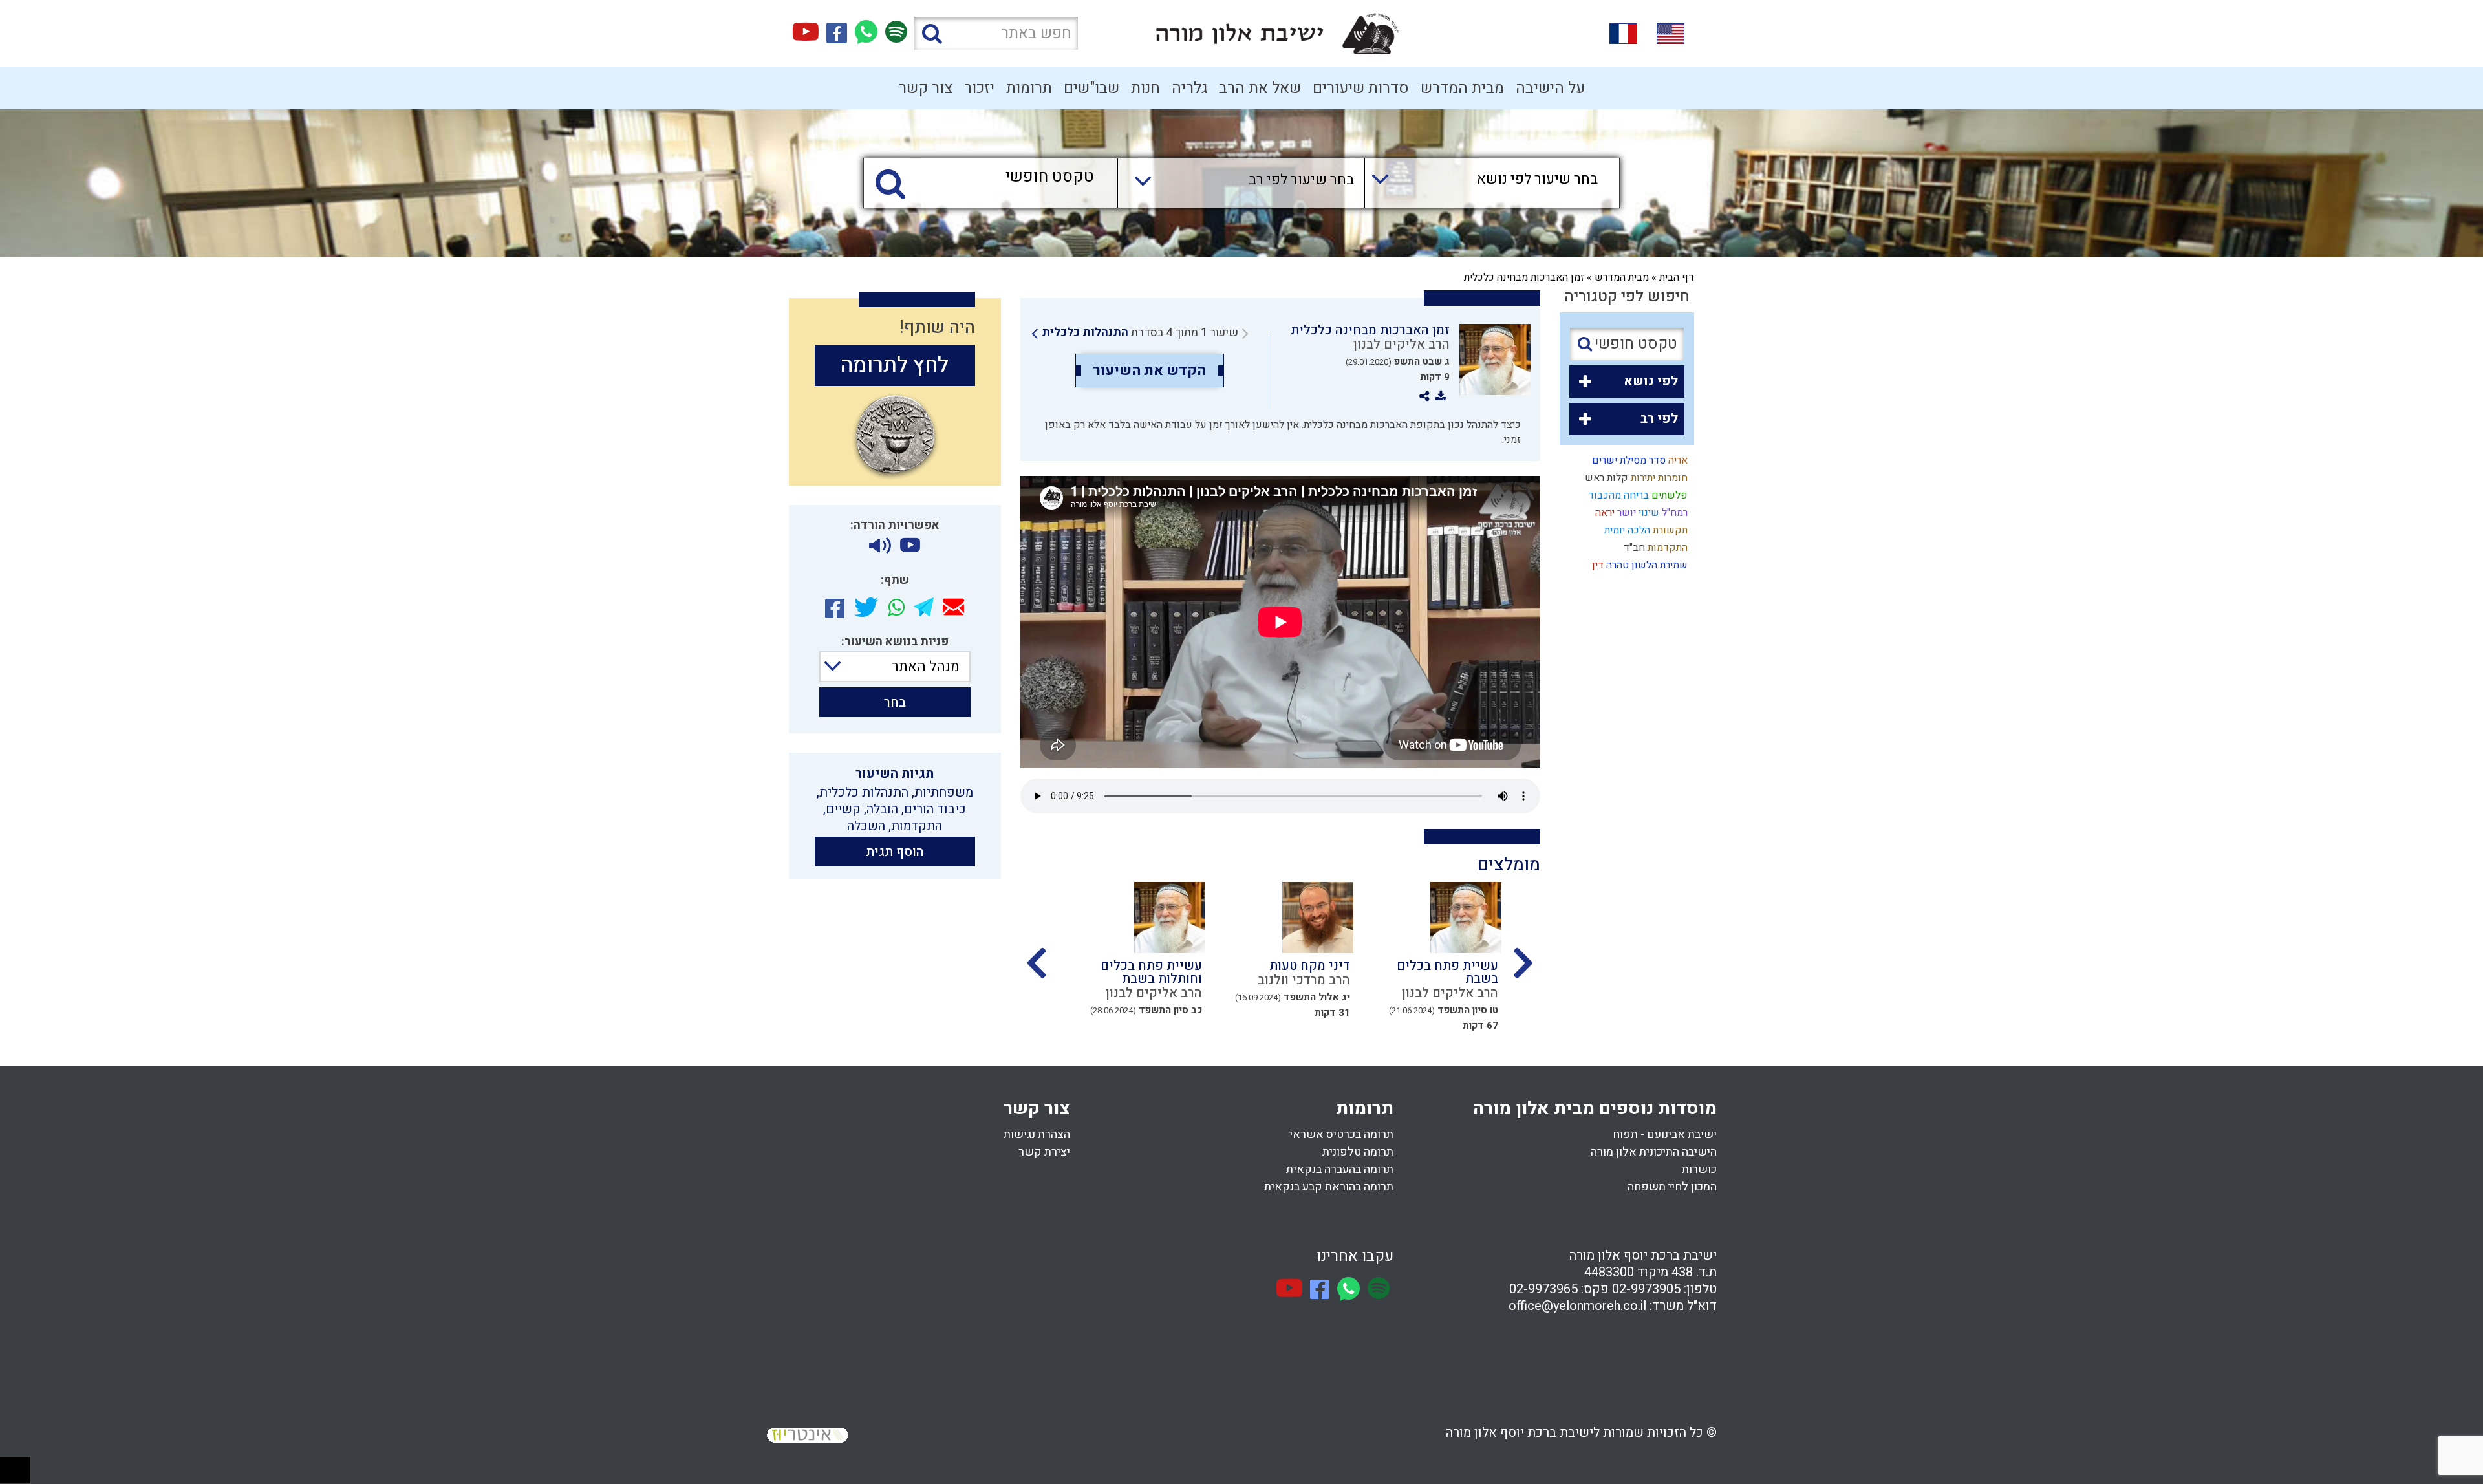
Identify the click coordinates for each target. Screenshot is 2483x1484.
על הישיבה (1550, 88)
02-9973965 (1543, 1289)
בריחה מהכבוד (1617, 495)
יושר (1625, 513)
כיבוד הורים (935, 809)
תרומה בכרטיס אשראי (1341, 1135)
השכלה (866, 826)
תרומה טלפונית (1358, 1152)
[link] (1140, 333)
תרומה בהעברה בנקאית (1340, 1169)
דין (1596, 565)
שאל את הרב (1260, 88)
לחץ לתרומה (895, 365)
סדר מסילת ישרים (1628, 460)
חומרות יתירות (1658, 478)
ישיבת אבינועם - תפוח (1665, 1135)
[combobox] (1479, 183)
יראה (1604, 513)
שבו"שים (1091, 88)
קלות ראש (1605, 478)
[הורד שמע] (880, 546)
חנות (1145, 88)
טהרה (1616, 565)
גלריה (1189, 88)
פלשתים (1668, 495)
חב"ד (1633, 548)
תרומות (1029, 88)
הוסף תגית (895, 852)
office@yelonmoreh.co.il (1577, 1306)
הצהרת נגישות (1037, 1135)
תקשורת (1669, 530)
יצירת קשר (1044, 1152)
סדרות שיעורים (1361, 88)
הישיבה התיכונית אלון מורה (1654, 1152)
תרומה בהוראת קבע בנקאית (1329, 1187)
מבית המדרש (1462, 88)
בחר (895, 703)
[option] (1416, 954)
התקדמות (1666, 548)
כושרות (1699, 1169)
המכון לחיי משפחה (1672, 1187)
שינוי (1648, 513)
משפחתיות (944, 792)
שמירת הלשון (1658, 565)
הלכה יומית (1626, 530)
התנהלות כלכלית (1085, 333)
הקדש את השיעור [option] (1149, 371)
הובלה (882, 809)
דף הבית (1677, 277)
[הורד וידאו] (910, 546)
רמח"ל (1673, 513)
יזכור (979, 88)
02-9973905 (1646, 1289)
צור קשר (926, 88)
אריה (1677, 460)
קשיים (843, 809)
